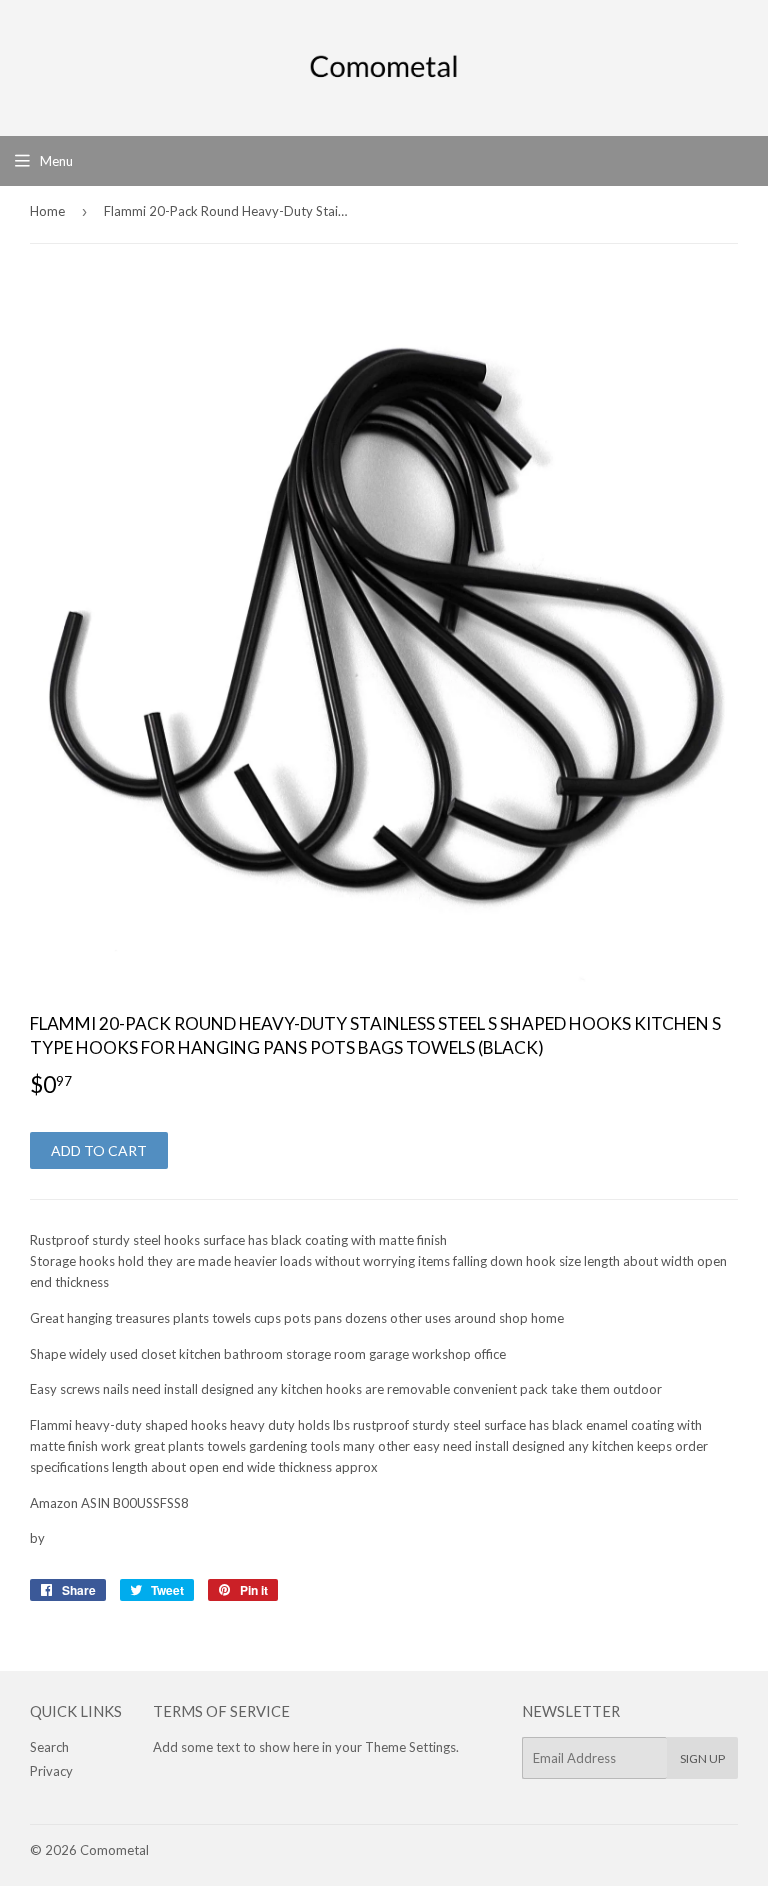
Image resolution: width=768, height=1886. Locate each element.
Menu (56, 161)
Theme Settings (410, 1747)
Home (47, 211)
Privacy (51, 1771)
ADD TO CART (99, 1150)
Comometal (114, 1850)
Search (49, 1747)
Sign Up (702, 1758)
